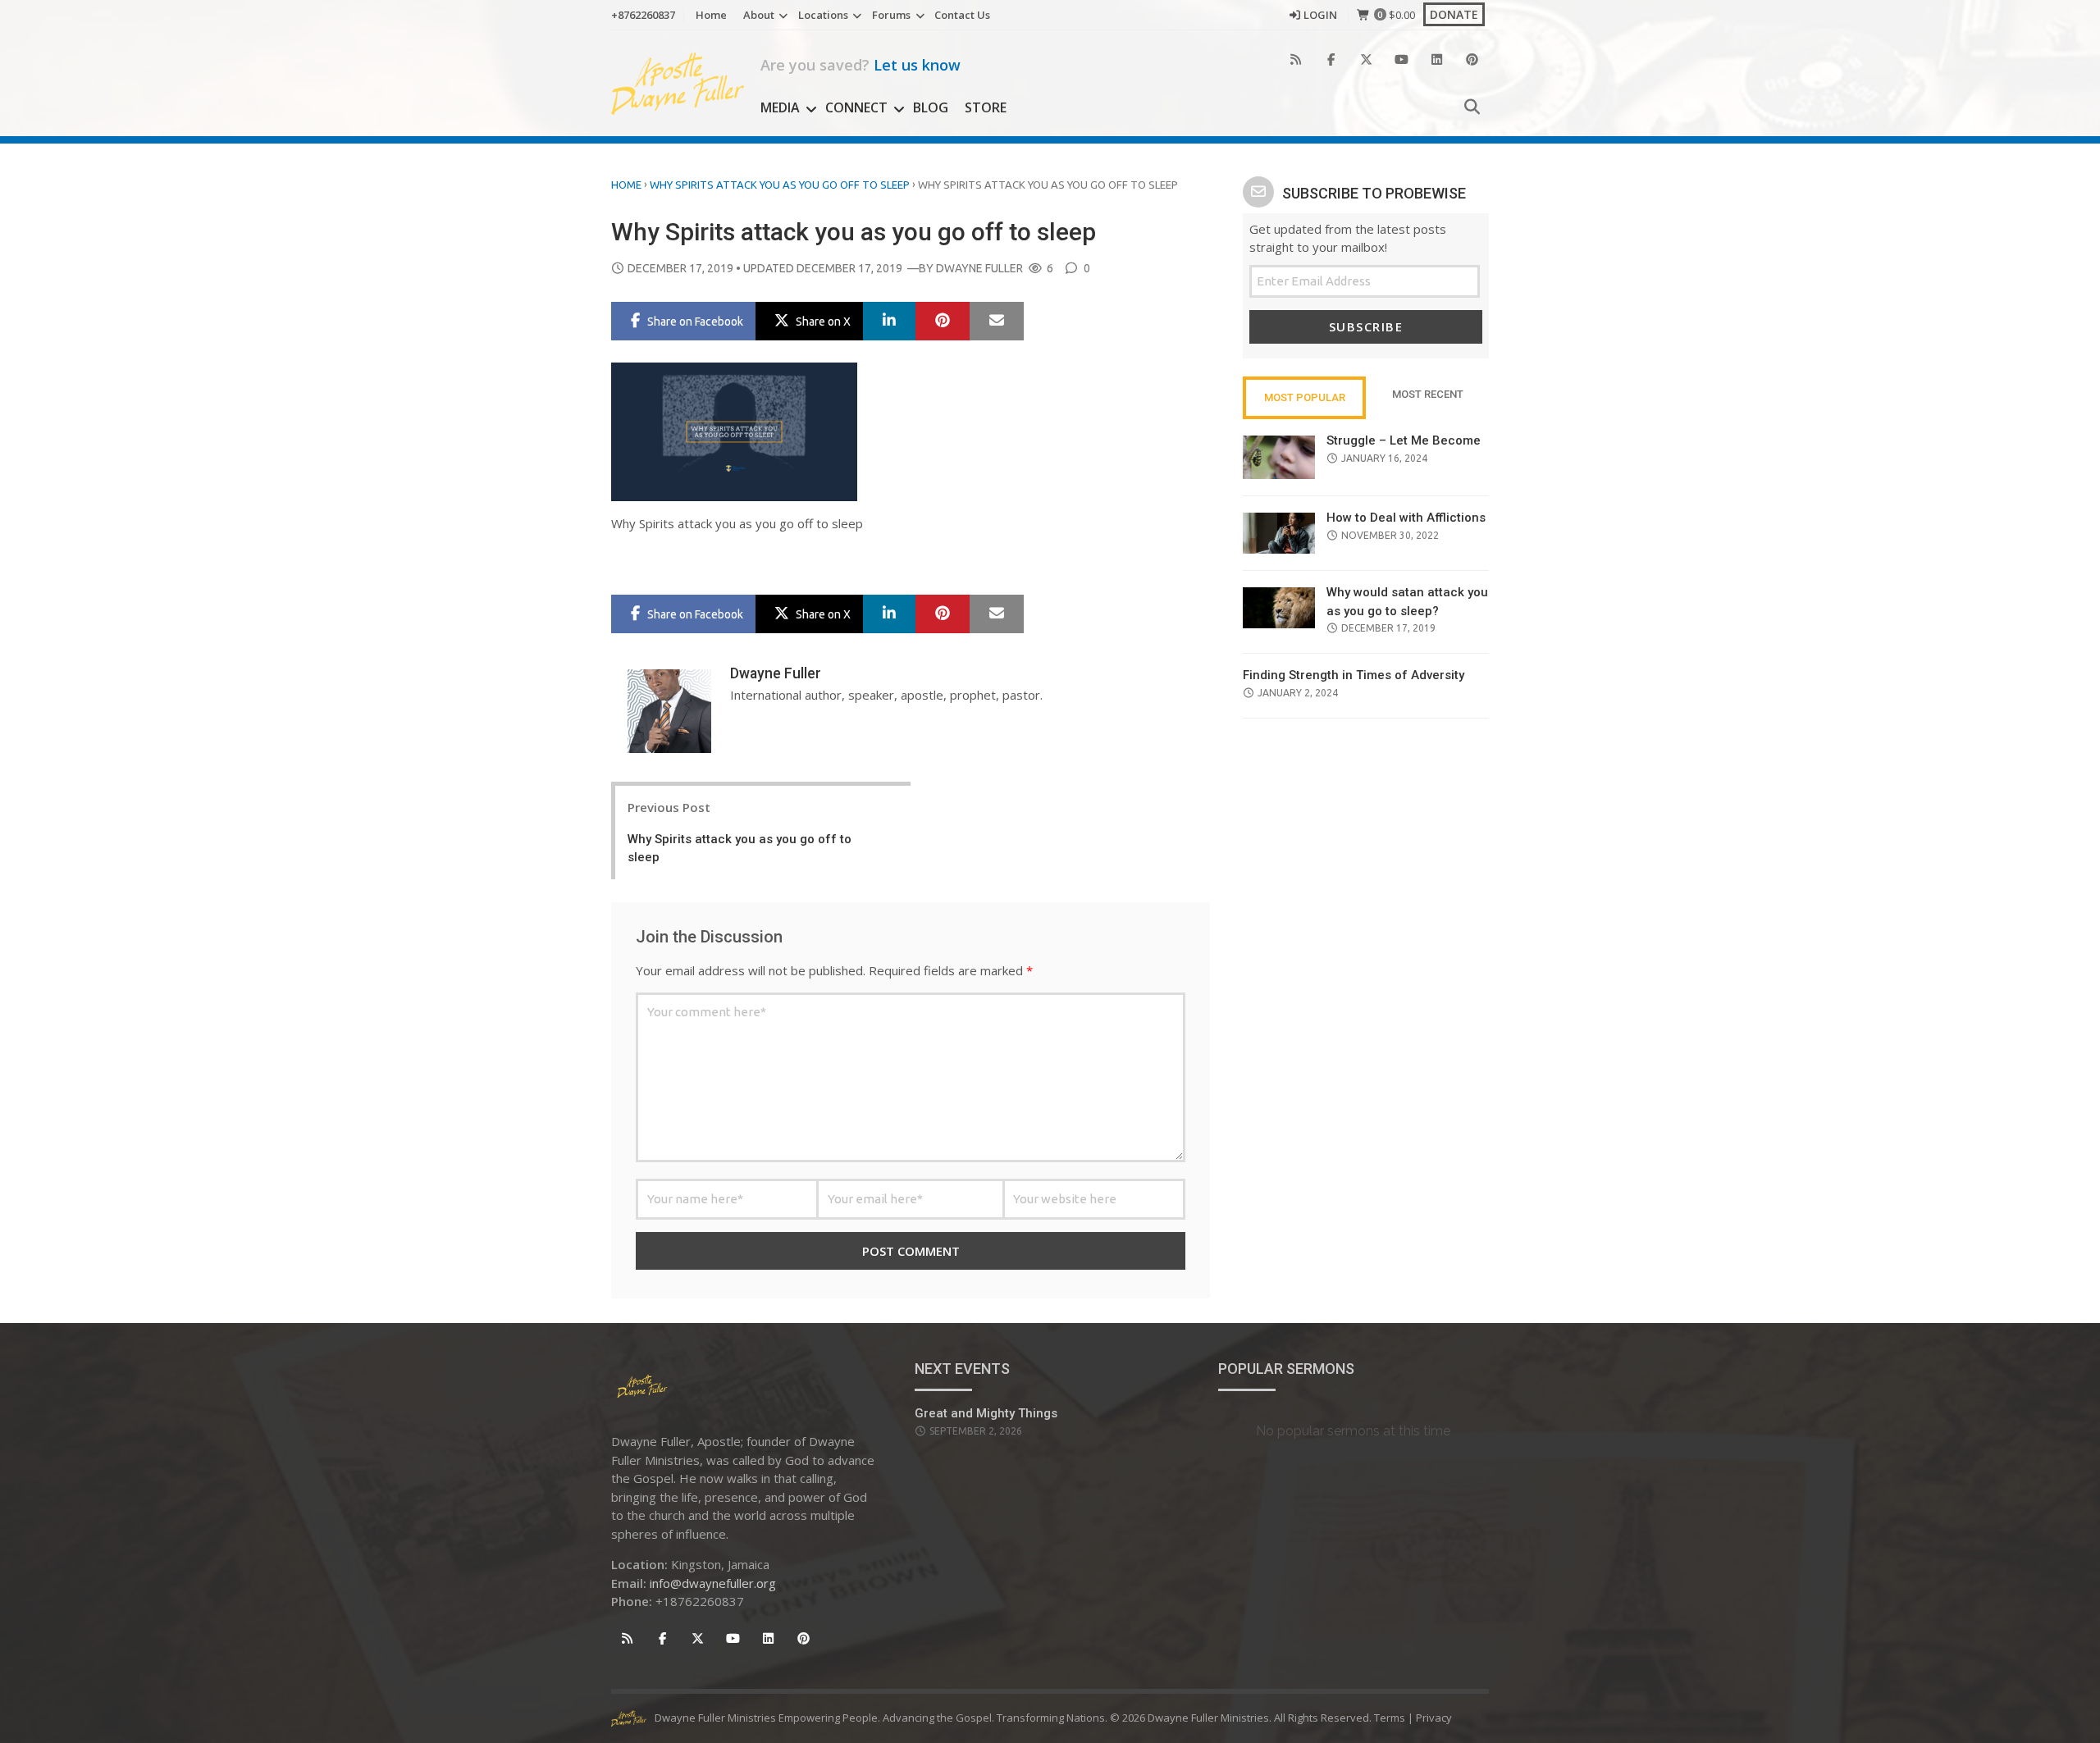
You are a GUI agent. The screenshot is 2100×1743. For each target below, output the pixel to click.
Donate (1454, 14)
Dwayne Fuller (979, 268)
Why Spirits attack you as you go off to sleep (780, 185)
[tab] (1304, 398)
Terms (1390, 1718)
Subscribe (1366, 326)
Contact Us (962, 15)
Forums (891, 15)
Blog (931, 107)
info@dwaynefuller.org (713, 1583)
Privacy (1434, 1718)
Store (986, 107)
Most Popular (1305, 397)
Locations (823, 15)
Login (1320, 15)
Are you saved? (861, 65)
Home (711, 15)
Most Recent (1428, 394)
